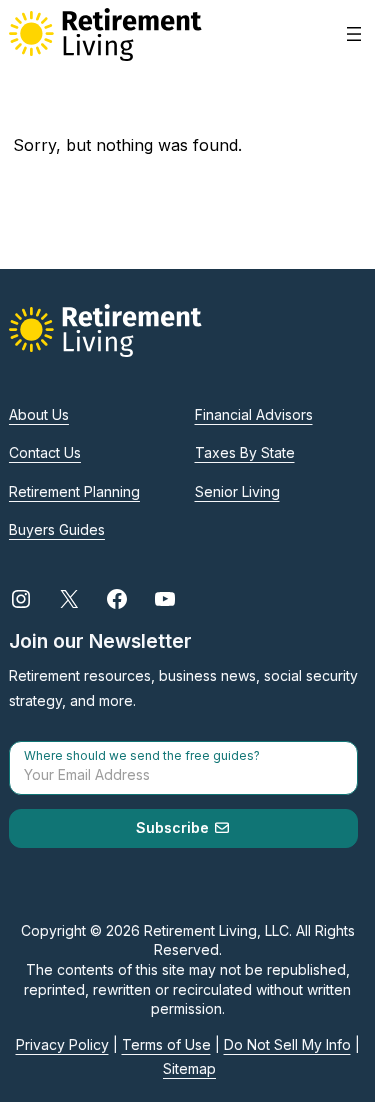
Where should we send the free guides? (142, 756)
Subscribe (174, 827)
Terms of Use (166, 1044)
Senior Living (237, 491)
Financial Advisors (254, 414)
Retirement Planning (74, 491)
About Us (39, 414)
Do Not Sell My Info (287, 1044)
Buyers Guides (57, 529)
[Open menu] (354, 34)
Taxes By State (245, 452)
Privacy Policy (62, 1044)
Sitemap (189, 1068)
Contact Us (45, 452)
